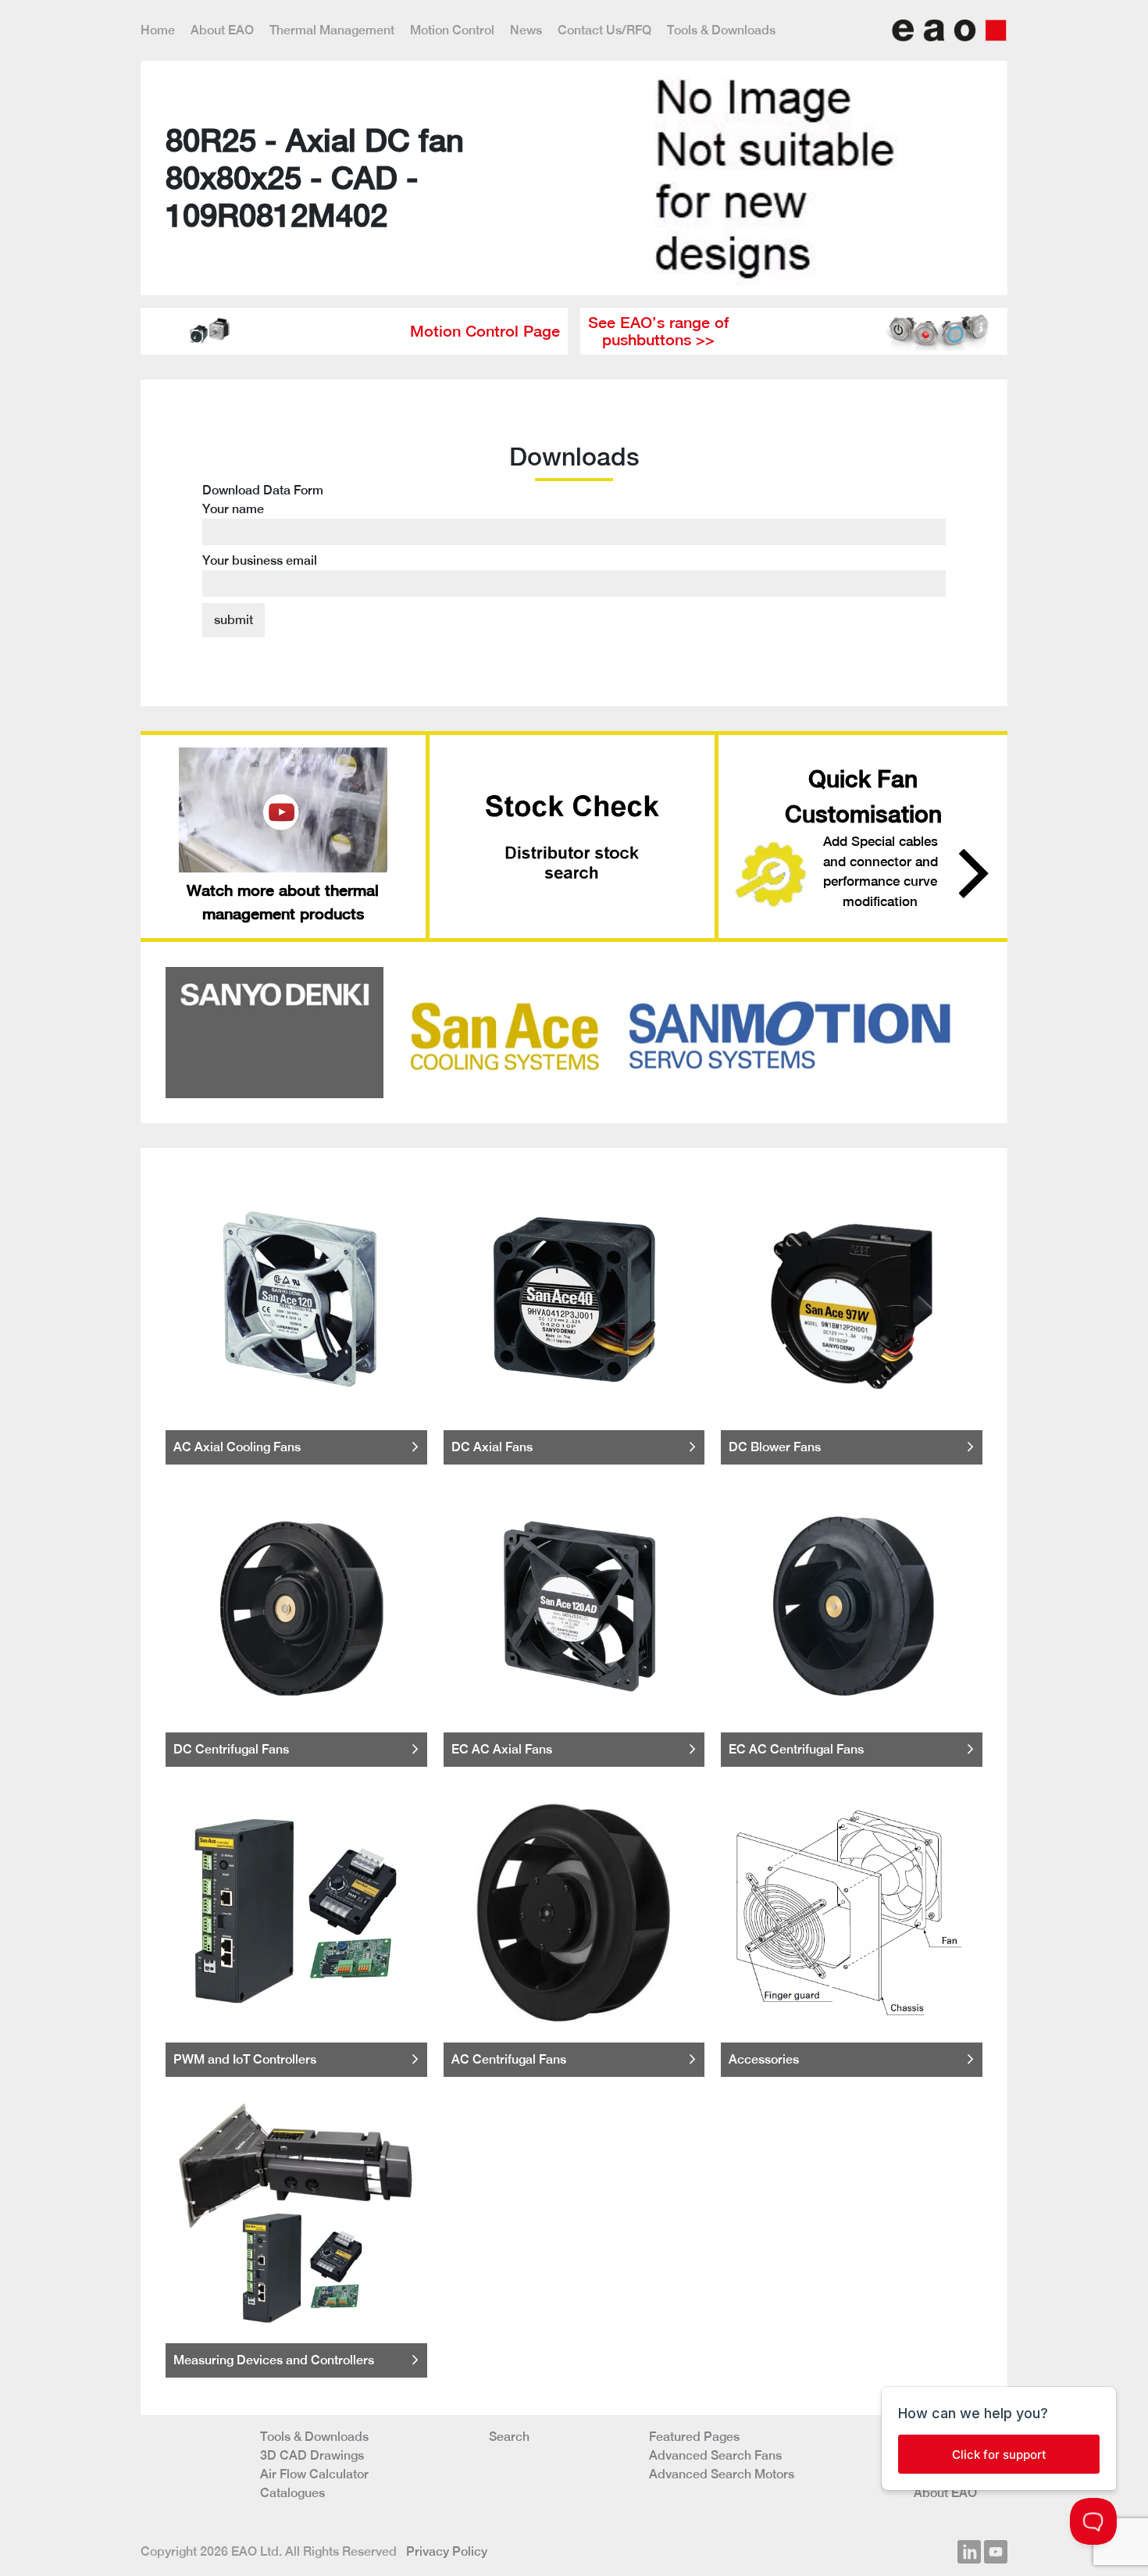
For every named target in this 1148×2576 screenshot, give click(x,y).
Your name (233, 509)
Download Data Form (263, 525)
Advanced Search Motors (722, 2474)
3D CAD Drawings (312, 2455)
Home (158, 30)
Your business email (260, 560)
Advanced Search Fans (715, 2455)
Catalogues (292, 2493)
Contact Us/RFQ (604, 30)
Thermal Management (332, 30)
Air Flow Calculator (314, 2474)
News (526, 30)
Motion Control (452, 30)
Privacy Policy (447, 2551)
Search (509, 2437)
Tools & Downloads (721, 30)
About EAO (222, 30)
